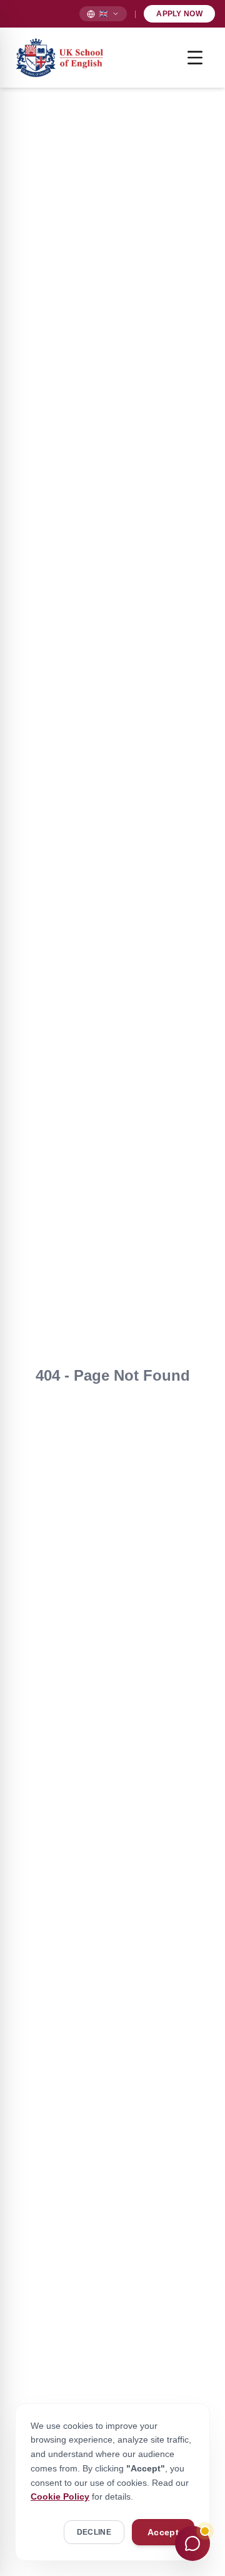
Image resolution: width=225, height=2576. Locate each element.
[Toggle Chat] (192, 2543)
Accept (163, 2532)
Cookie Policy (60, 2496)
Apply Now (179, 14)
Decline (94, 2532)
